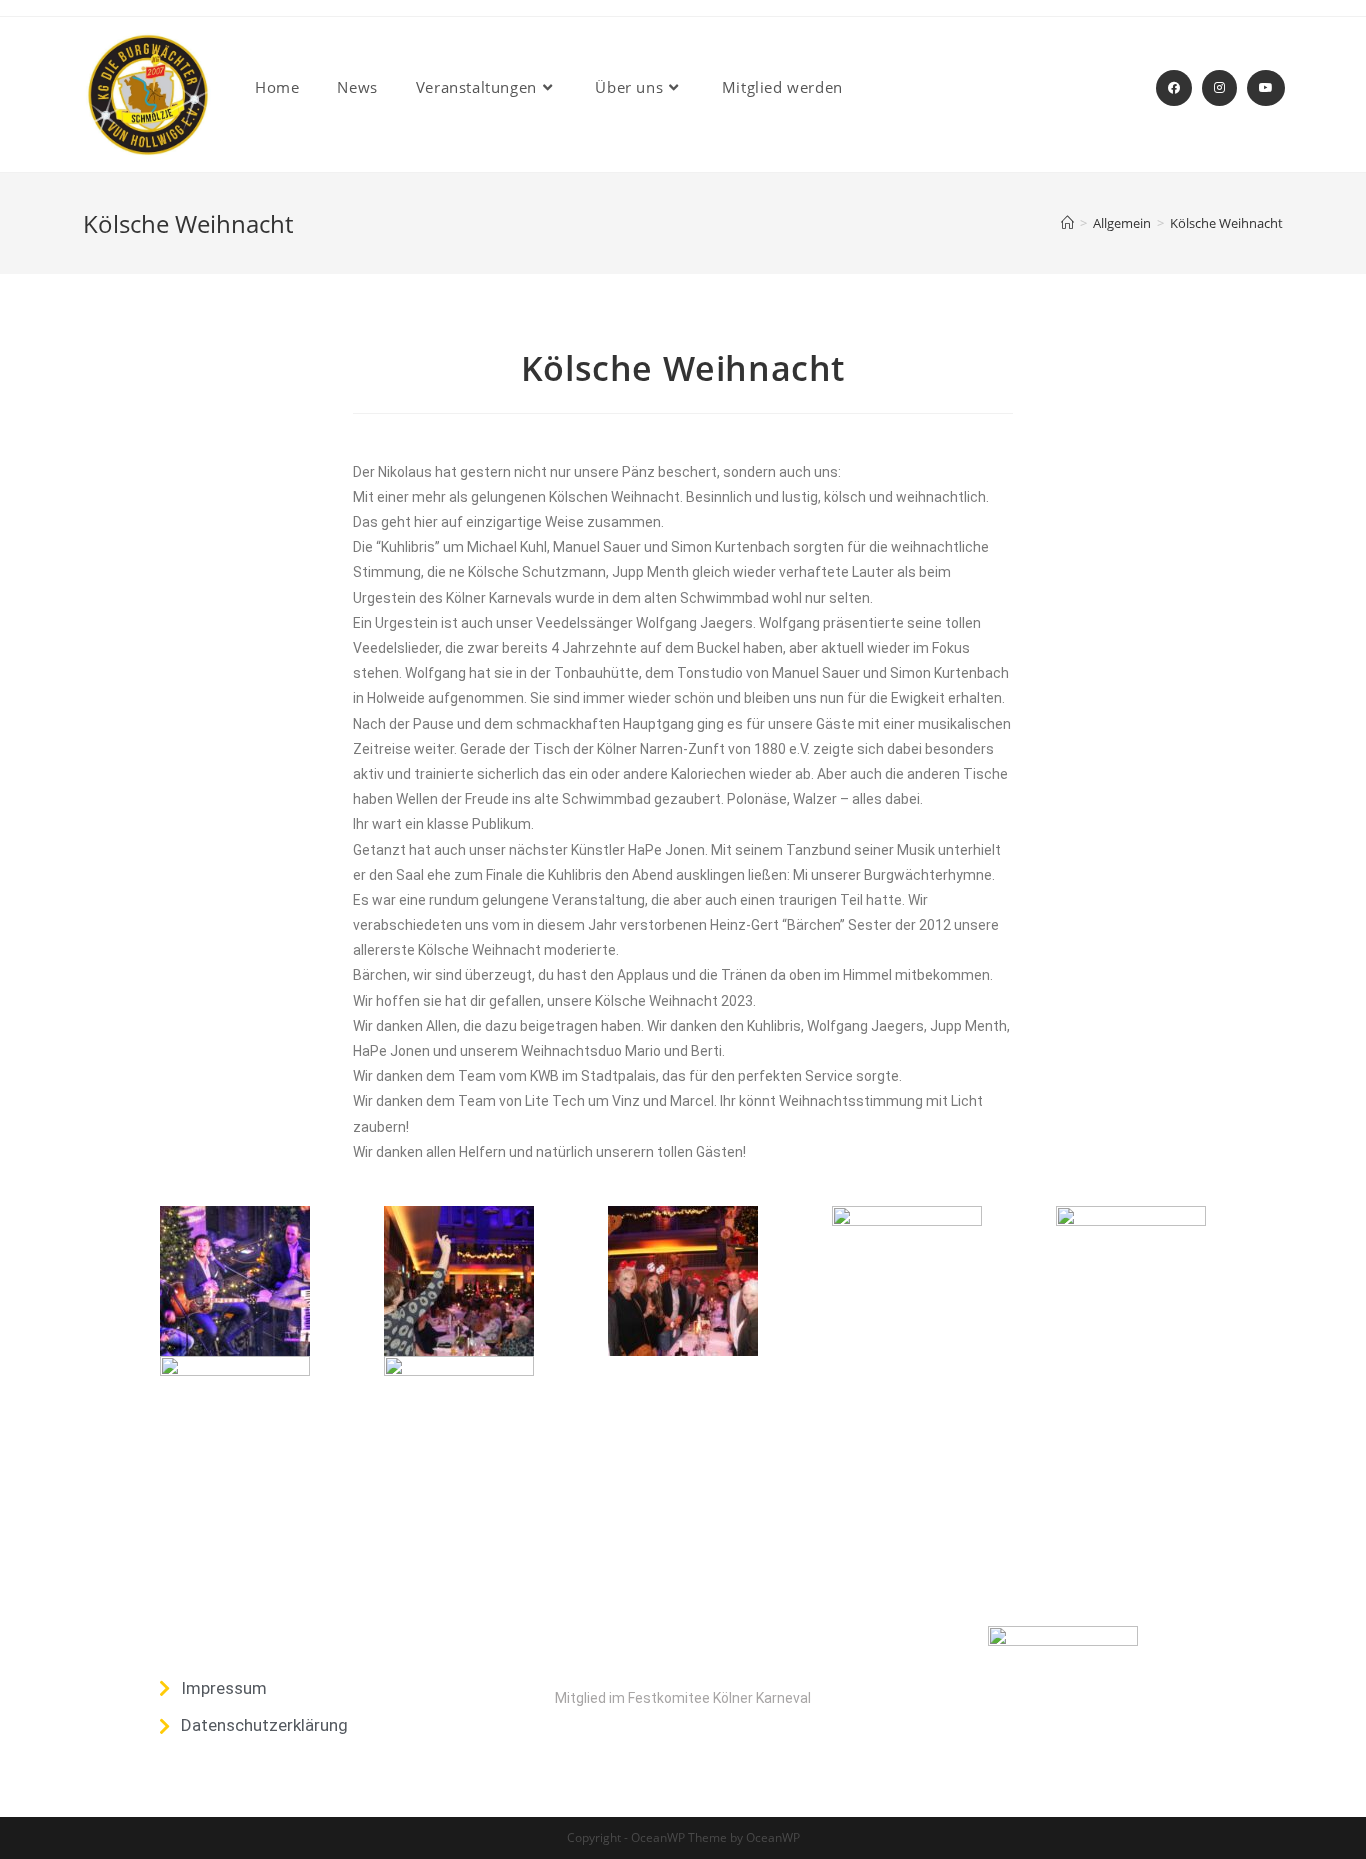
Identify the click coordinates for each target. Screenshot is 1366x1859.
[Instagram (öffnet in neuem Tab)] (1219, 88)
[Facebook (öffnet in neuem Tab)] (1174, 88)
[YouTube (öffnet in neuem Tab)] (1266, 88)
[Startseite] (1067, 223)
